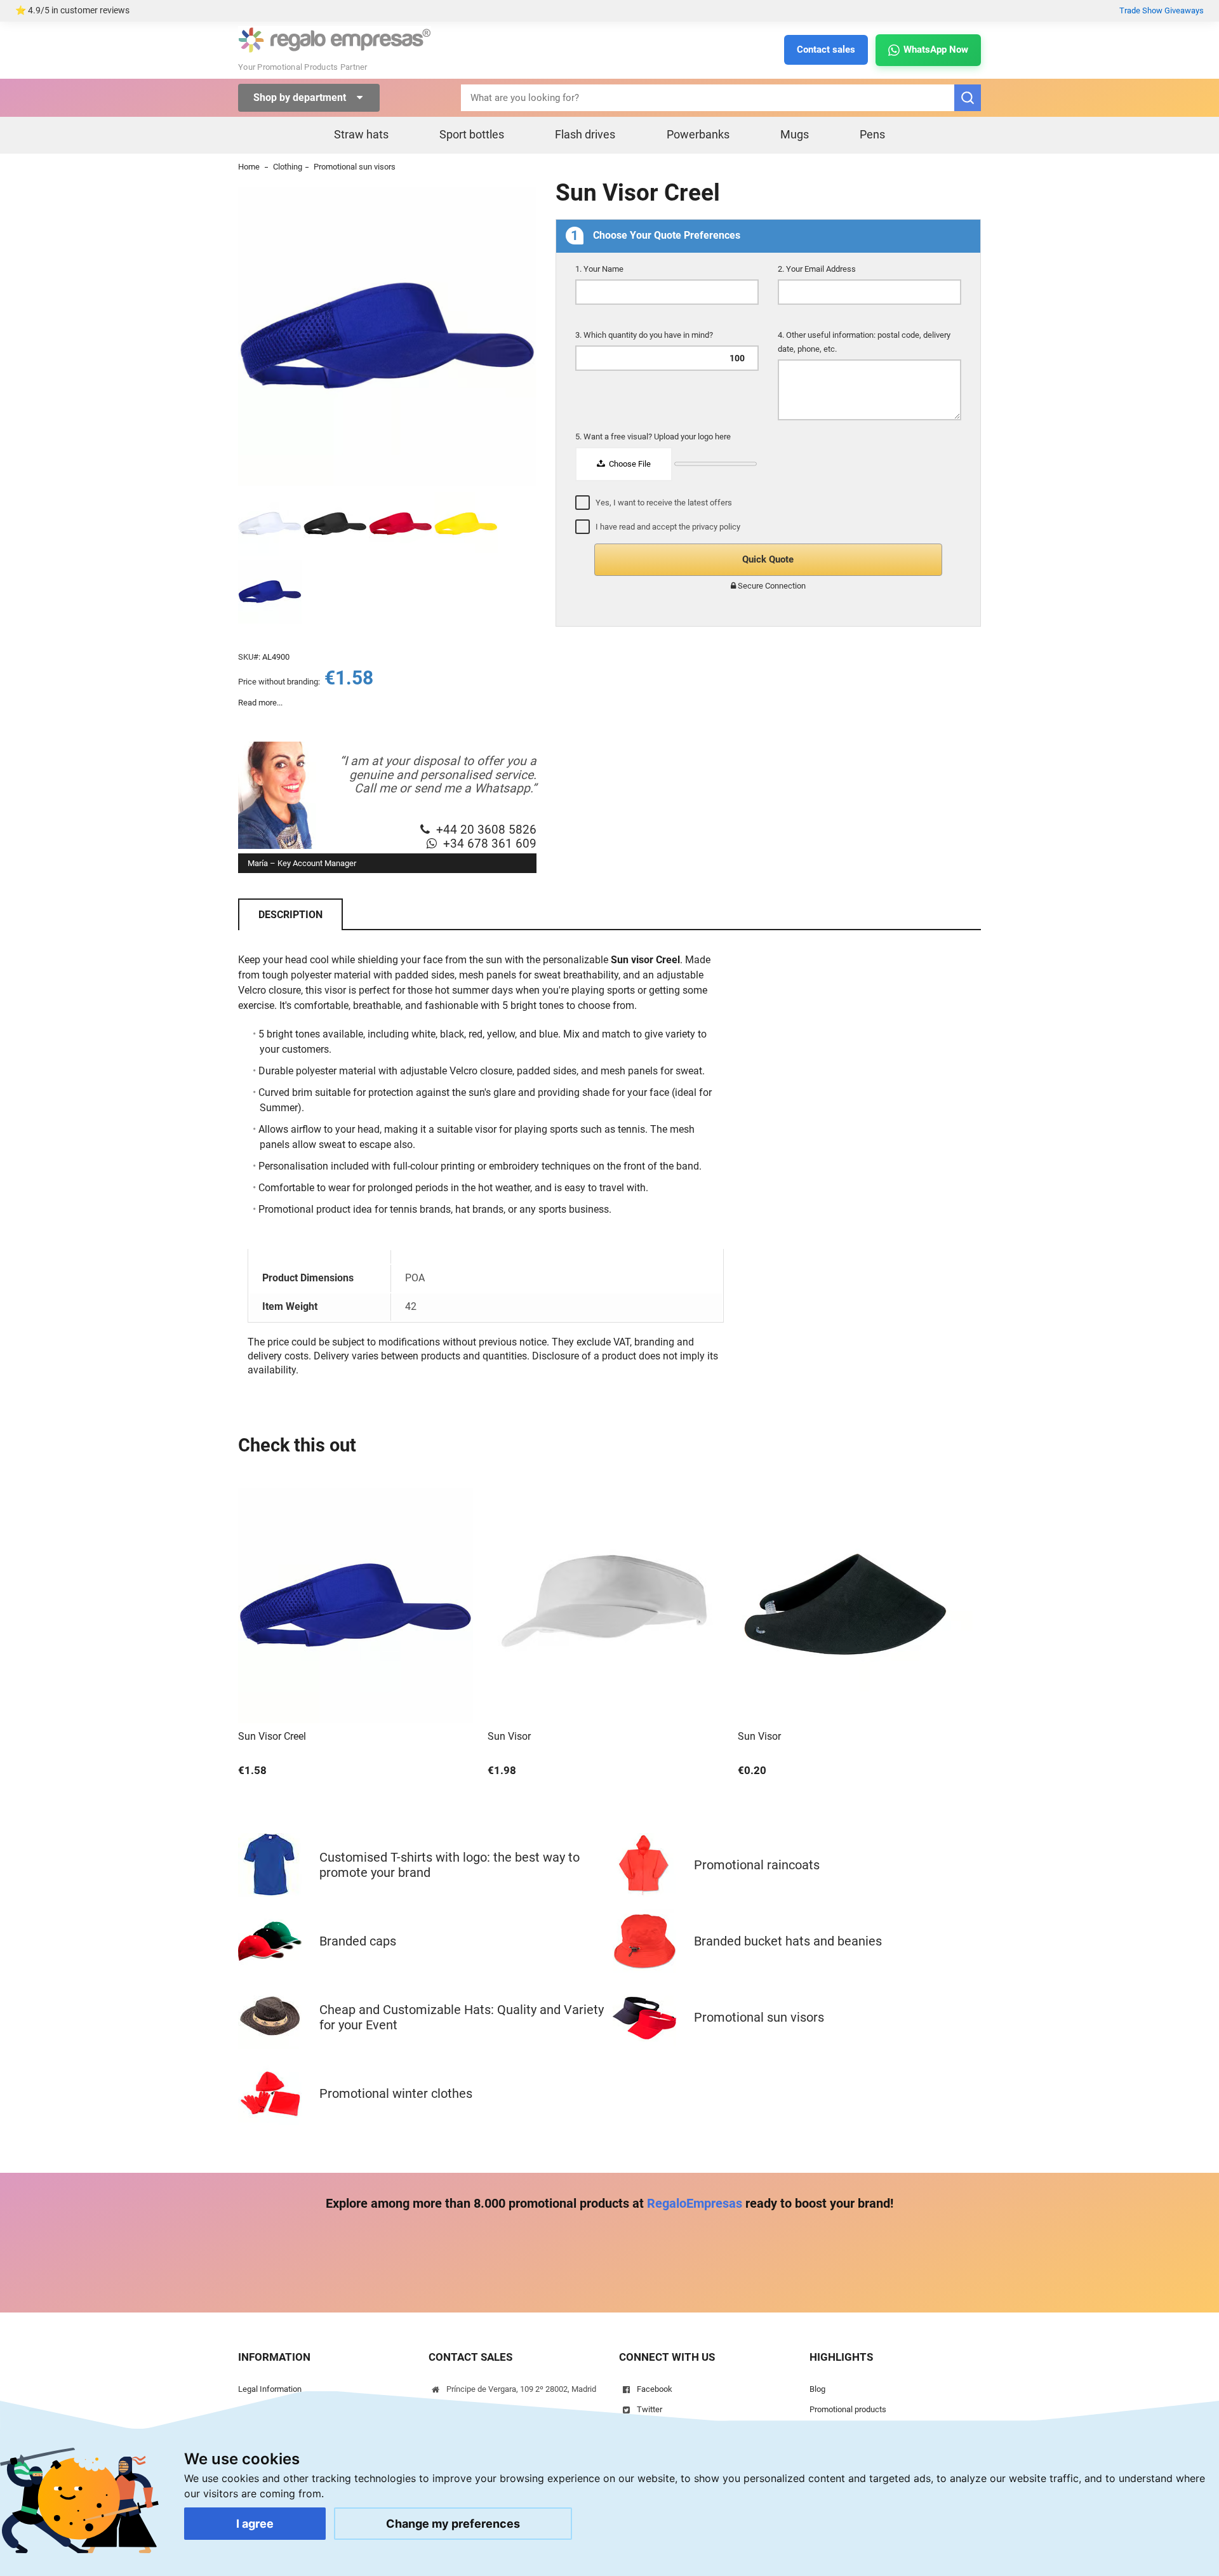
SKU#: (249, 657)
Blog (817, 2389)
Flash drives (585, 134)
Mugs (795, 134)
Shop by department (301, 97)
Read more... (260, 703)
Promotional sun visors (355, 167)
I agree (255, 2524)
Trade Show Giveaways (1162, 10)
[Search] (968, 98)
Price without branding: (279, 682)
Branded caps (358, 1941)
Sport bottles (472, 134)
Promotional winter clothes (396, 2093)
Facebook (655, 2389)
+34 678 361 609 (490, 844)
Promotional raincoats (757, 1865)
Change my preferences (453, 2524)
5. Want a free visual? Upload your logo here (654, 437)
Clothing (288, 167)
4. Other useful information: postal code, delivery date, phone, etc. (864, 342)
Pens (872, 134)
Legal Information (270, 2389)
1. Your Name (600, 269)
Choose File (629, 464)
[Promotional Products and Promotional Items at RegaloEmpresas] (335, 50)
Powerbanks (698, 134)
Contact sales (826, 50)
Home (249, 167)
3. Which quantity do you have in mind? (645, 335)
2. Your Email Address (818, 269)
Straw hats (361, 134)
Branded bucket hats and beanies (788, 1941)
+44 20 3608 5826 (486, 830)
